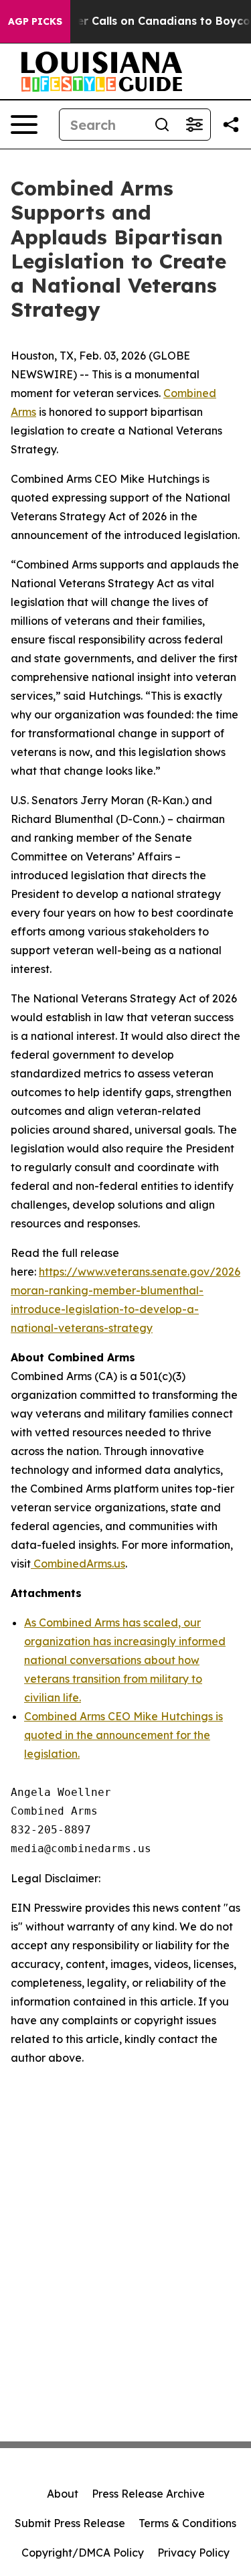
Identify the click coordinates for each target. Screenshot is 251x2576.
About (63, 2494)
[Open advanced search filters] (194, 125)
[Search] (162, 125)
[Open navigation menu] (24, 125)
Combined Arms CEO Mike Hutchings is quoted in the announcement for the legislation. (123, 1735)
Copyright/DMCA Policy (83, 2553)
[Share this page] (231, 125)
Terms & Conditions (187, 2523)
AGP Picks (35, 21)
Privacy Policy (193, 2553)
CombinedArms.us (78, 1564)
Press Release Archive (148, 2494)
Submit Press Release (70, 2523)
